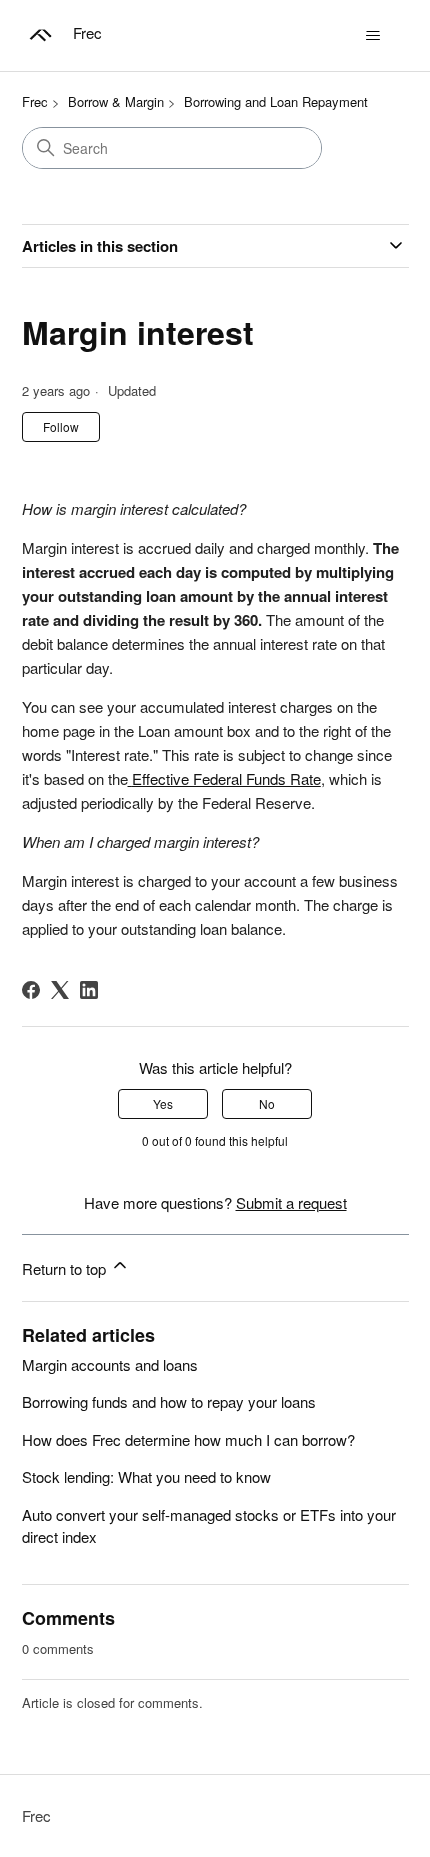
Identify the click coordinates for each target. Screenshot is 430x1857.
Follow (61, 426)
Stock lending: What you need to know (146, 1476)
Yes (163, 1103)
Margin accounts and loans (110, 1364)
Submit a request (291, 1202)
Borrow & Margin (116, 101)
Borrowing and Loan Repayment (276, 101)
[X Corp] (60, 990)
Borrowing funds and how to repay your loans (169, 1401)
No (267, 1103)
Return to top (66, 1268)
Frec (35, 101)
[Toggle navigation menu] (373, 36)
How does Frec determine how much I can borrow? (188, 1439)
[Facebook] (31, 990)
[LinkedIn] (89, 990)
